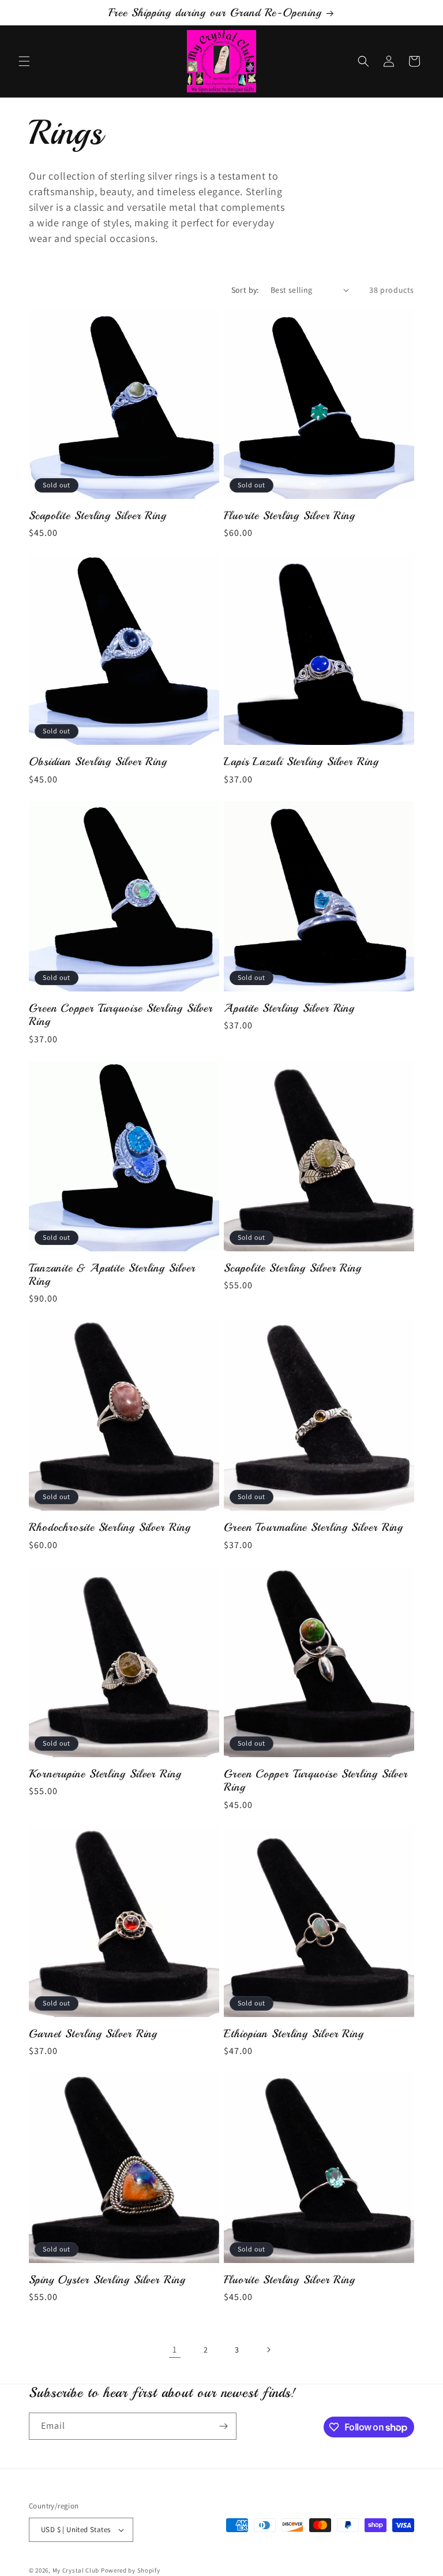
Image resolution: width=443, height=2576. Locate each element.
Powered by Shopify (131, 2570)
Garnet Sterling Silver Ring (93, 2033)
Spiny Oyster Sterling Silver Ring (107, 2279)
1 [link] (175, 2349)
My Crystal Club (76, 2570)
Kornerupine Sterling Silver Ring (105, 1774)
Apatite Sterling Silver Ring (289, 1008)
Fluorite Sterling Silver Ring (290, 515)
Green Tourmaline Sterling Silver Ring (314, 1527)
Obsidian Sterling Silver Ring (98, 761)
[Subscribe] (223, 2426)
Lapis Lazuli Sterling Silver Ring (301, 761)
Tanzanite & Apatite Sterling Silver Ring (112, 1275)
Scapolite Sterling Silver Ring (98, 515)
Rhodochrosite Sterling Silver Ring (110, 1527)
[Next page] (268, 2350)
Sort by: (245, 290)
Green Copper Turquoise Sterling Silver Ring (121, 1015)
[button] (24, 61)
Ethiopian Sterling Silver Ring (294, 2033)
